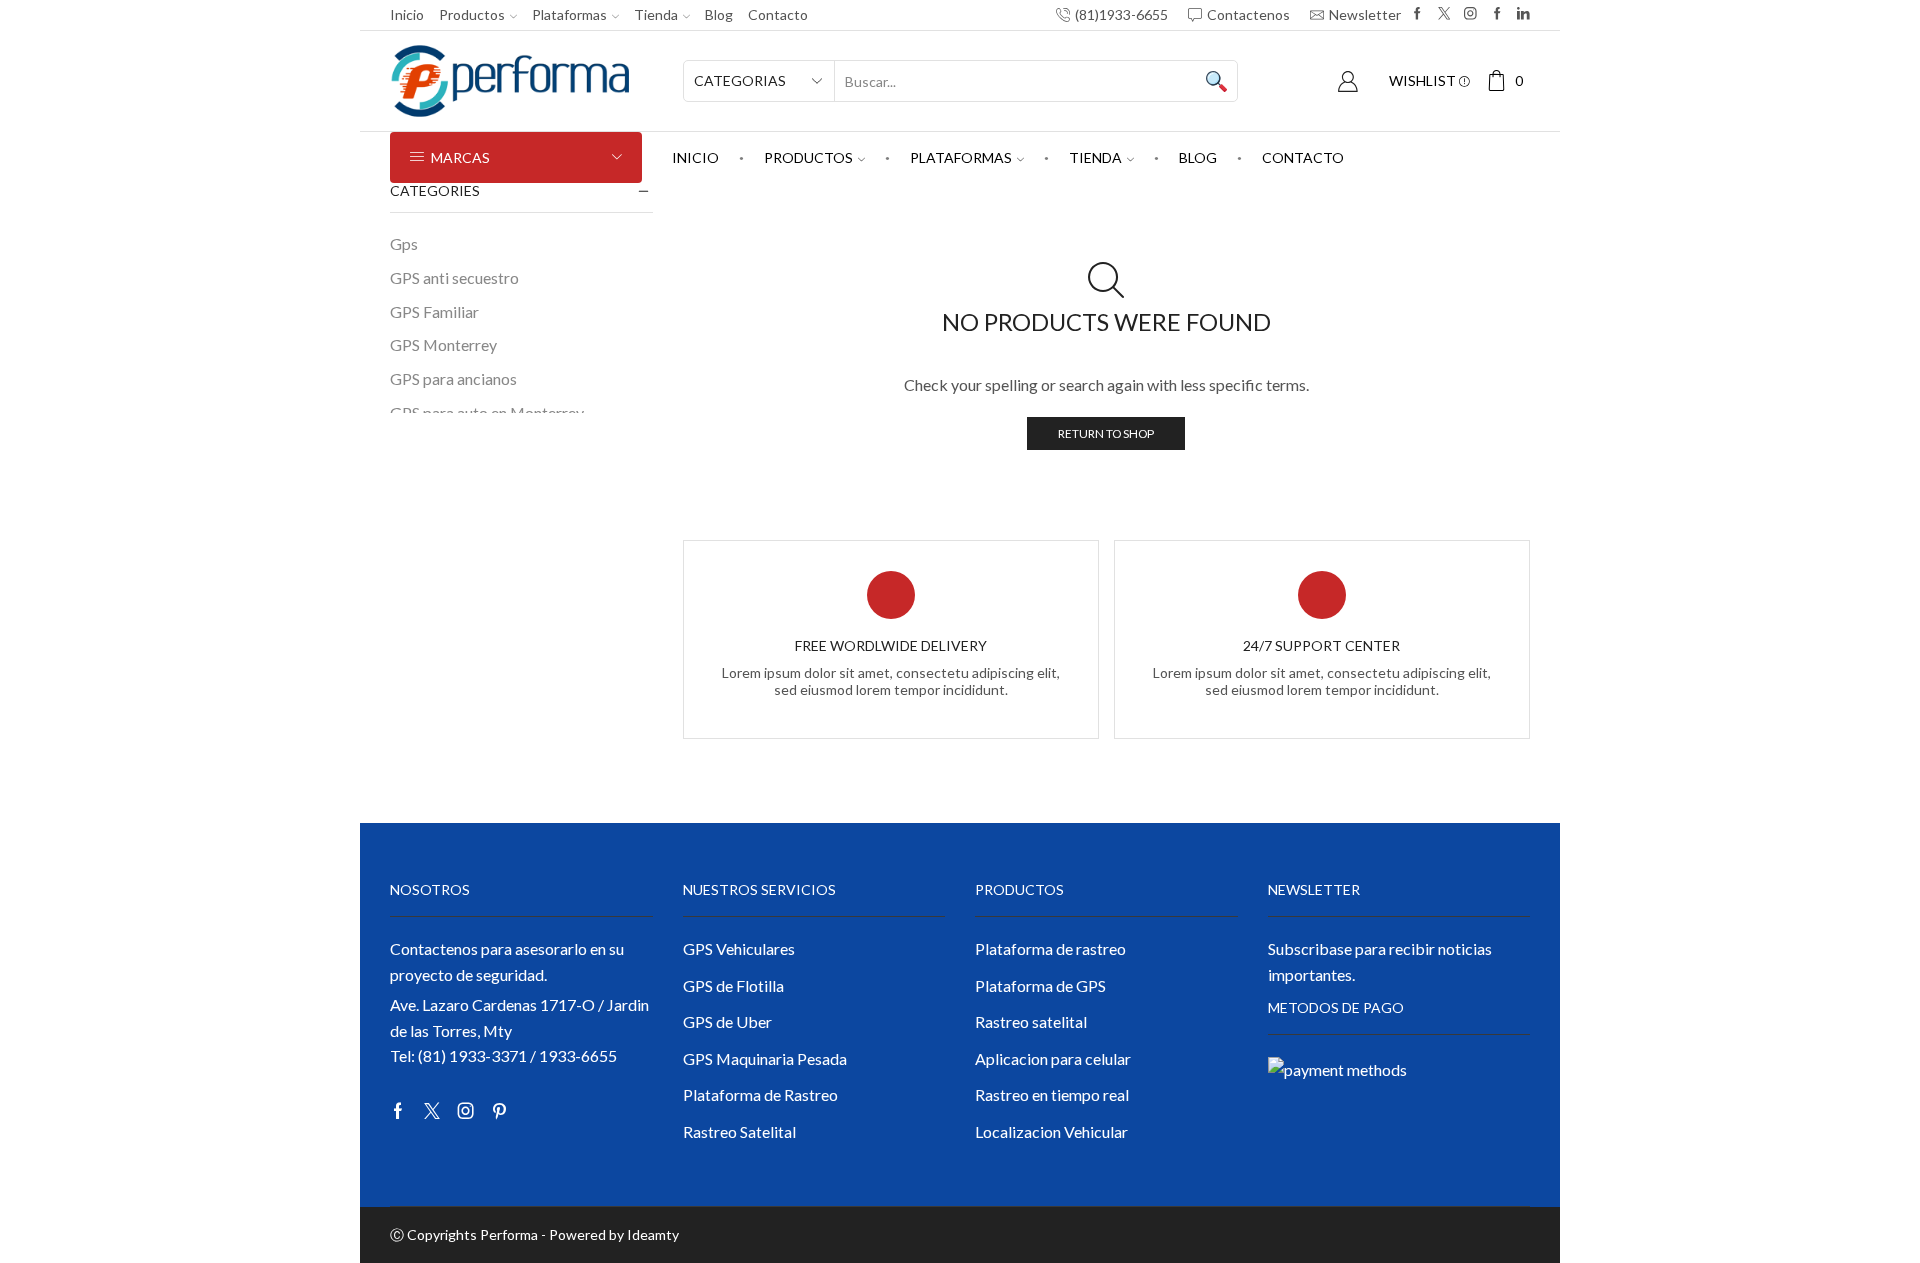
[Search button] (1217, 81)
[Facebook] (1417, 14)
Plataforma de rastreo (1050, 948)
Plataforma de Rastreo (760, 1094)
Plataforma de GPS (1040, 985)
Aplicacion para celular (1053, 1058)
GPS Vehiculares (739, 948)
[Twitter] (1444, 14)
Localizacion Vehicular (1051, 1131)
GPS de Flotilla (733, 985)
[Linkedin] (1523, 14)
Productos (472, 14)
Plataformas (569, 14)
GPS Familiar (434, 311)
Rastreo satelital (1031, 1021)
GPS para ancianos (453, 378)
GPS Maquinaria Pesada (765, 1058)
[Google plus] (1497, 14)
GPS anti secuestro (454, 277)
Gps (404, 243)
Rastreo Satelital (739, 1131)
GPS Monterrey (443, 344)
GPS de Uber (727, 1021)
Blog (719, 14)
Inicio (407, 14)
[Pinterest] (499, 1111)
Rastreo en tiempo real (1052, 1094)
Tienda (656, 14)
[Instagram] (1470, 14)
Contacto (778, 14)
